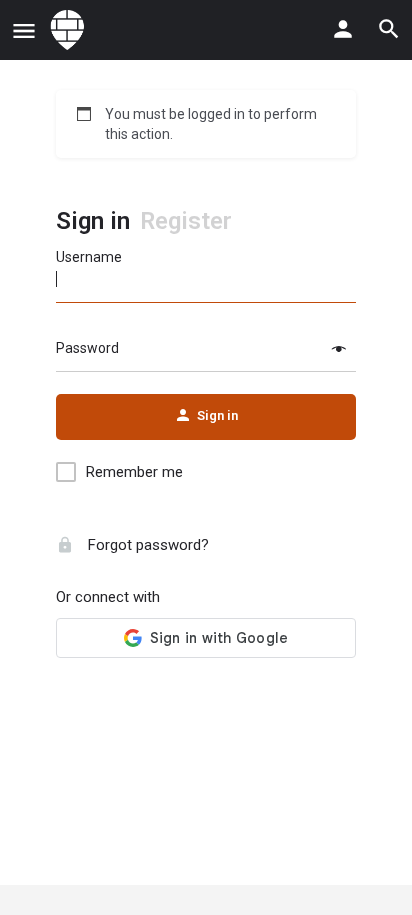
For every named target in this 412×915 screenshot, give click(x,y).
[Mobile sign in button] (343, 29)
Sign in (93, 221)
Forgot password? (146, 545)
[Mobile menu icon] (24, 30)
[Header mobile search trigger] (389, 29)
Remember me (134, 472)
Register (186, 221)
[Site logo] (70, 30)
